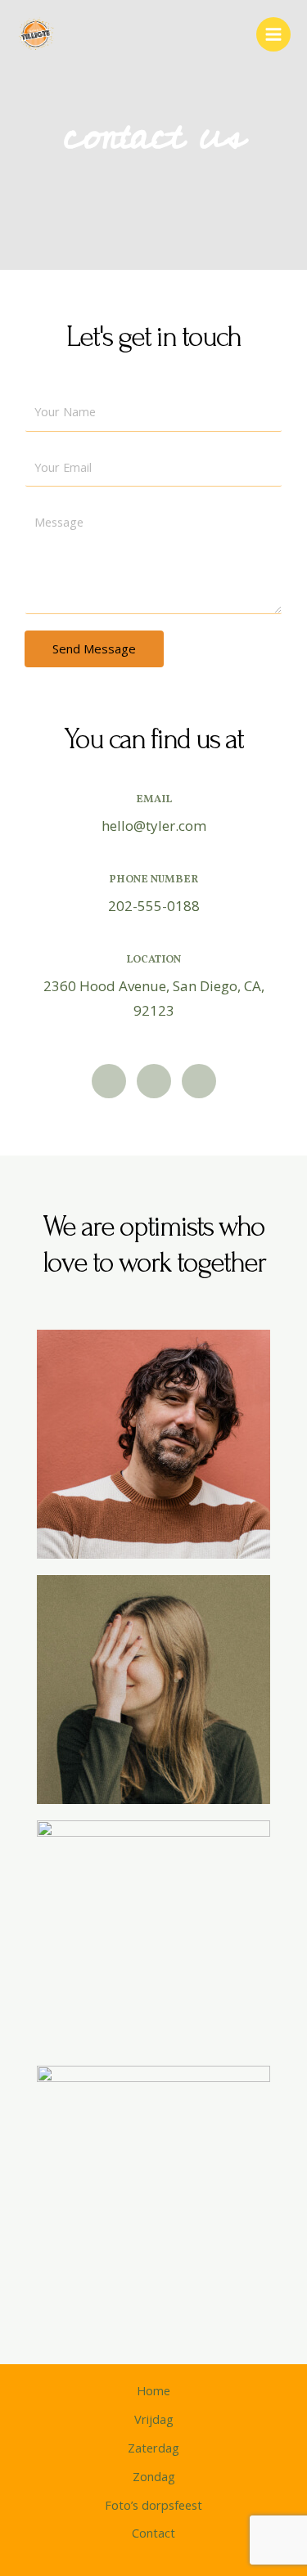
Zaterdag (153, 2448)
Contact (153, 2533)
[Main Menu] (273, 34)
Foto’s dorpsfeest (153, 2505)
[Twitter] (109, 1081)
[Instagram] (154, 1081)
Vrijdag (154, 2419)
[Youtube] (199, 1081)
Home (153, 2390)
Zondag (154, 2476)
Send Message (94, 648)
